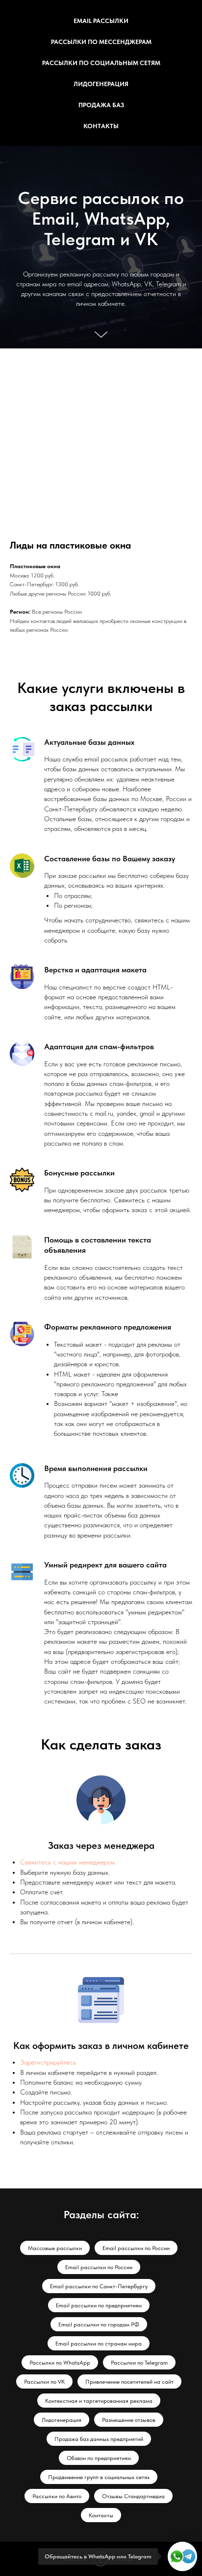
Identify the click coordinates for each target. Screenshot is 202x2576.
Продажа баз (101, 105)
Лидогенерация (101, 84)
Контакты (101, 126)
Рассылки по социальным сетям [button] (101, 63)
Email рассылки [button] (101, 21)
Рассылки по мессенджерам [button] (101, 42)
